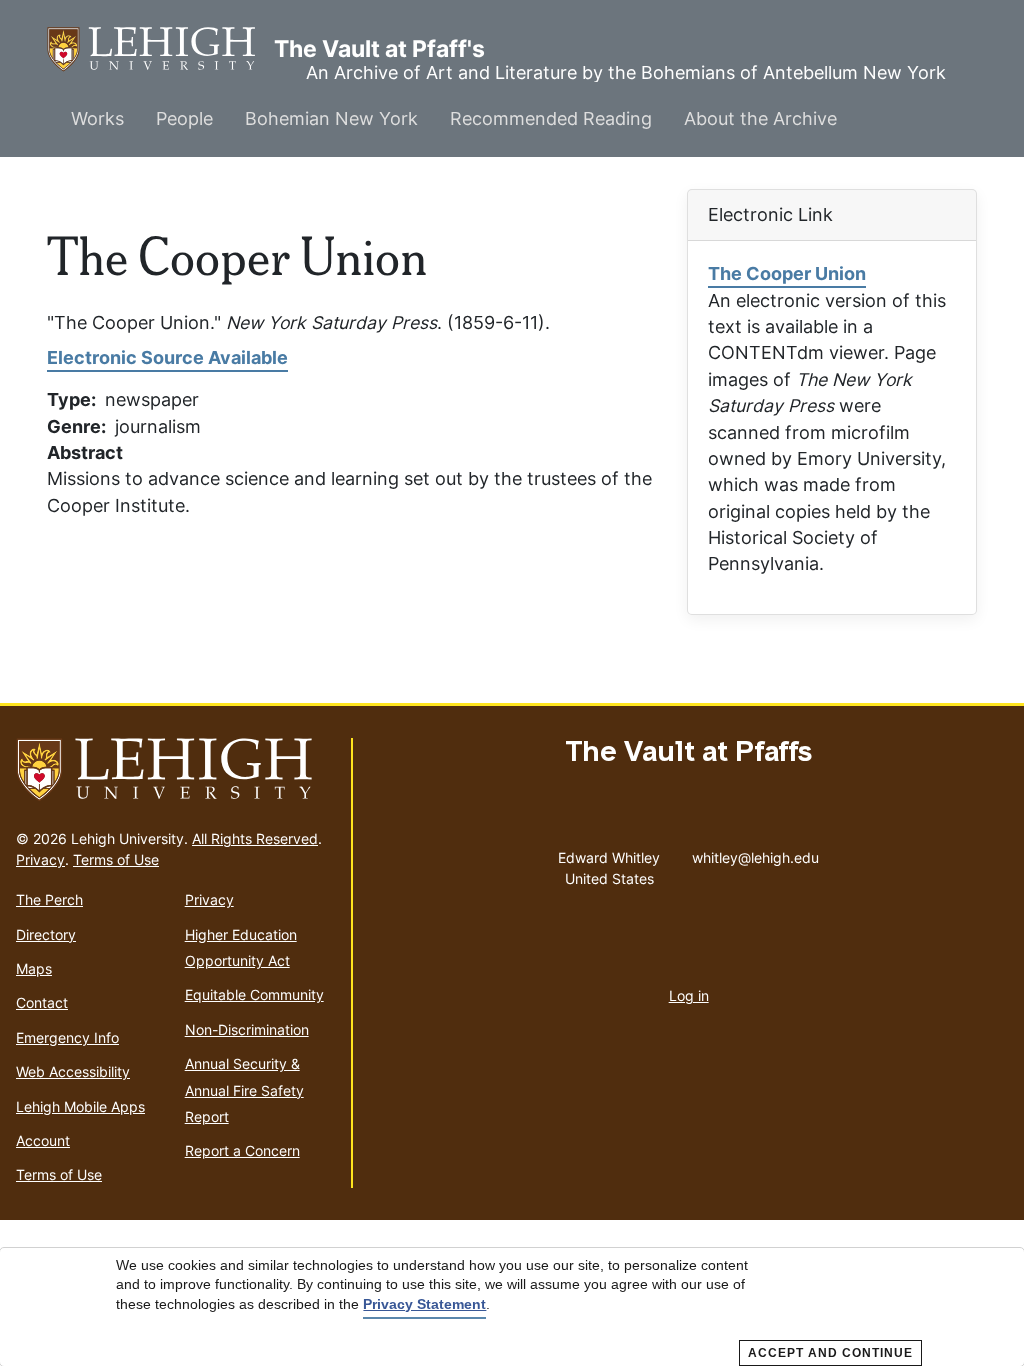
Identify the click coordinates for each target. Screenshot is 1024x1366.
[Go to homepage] (175, 770)
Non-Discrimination (247, 1029)
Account (43, 1140)
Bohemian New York (331, 118)
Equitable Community (254, 994)
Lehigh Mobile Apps (80, 1106)
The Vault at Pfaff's (160, 49)
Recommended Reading (551, 118)
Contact (42, 1002)
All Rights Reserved (255, 838)
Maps (34, 968)
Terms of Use (116, 859)
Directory (46, 934)
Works (97, 118)
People (184, 118)
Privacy (40, 859)
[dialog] (512, 1307)
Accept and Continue (830, 1353)
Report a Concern (242, 1150)
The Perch (49, 899)
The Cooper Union (787, 273)
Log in (689, 995)
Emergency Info (67, 1037)
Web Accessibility (73, 1071)
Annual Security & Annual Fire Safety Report (244, 1090)
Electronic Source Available (167, 357)
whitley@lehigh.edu (755, 853)
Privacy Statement (424, 1304)
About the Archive (760, 118)
